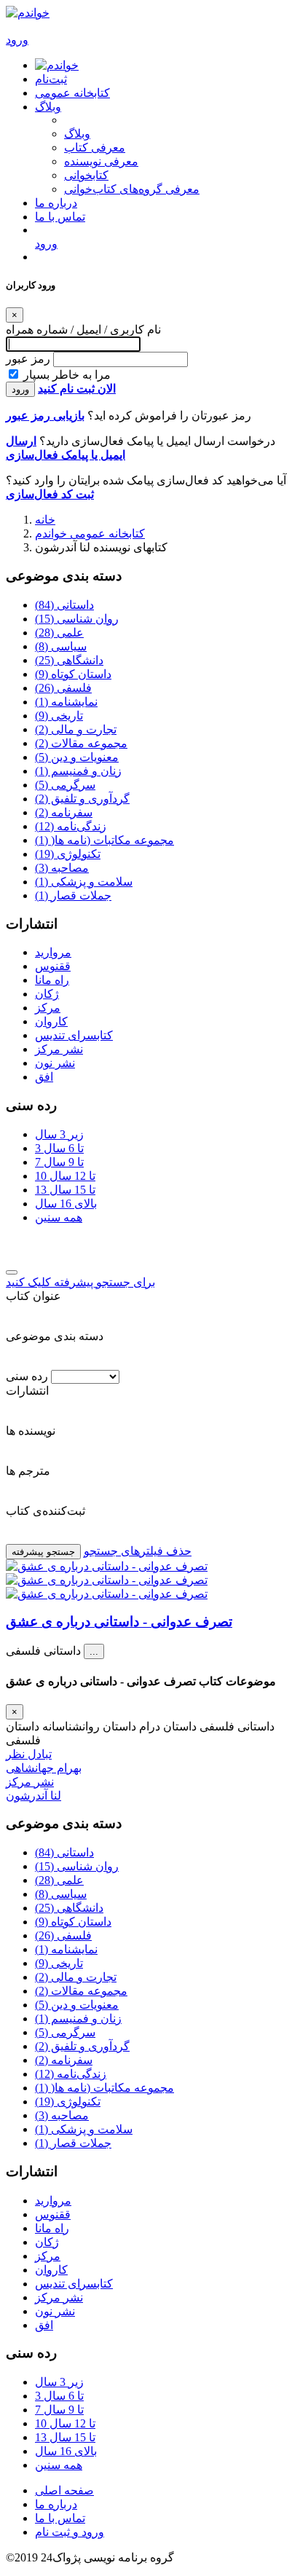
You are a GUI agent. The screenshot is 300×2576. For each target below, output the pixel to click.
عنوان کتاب (33, 1296)
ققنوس (53, 966)
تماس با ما (60, 217)
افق (44, 1077)
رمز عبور (28, 359)
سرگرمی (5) (65, 785)
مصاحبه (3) (62, 868)
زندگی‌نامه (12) (71, 826)
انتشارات (27, 1391)
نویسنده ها (31, 1431)
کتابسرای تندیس (74, 1035)
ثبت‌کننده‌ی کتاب (46, 1511)
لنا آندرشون (33, 1796)
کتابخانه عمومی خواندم (90, 533)
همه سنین (59, 1217)
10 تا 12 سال (65, 1176)
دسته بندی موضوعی (55, 1336)
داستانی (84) (64, 605)
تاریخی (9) (59, 716)
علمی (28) (59, 633)
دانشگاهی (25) (69, 660)
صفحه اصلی (64, 2490)
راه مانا (52, 980)
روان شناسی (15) (77, 619)
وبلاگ (48, 107)
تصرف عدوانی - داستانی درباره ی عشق (119, 1622)
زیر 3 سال (59, 1134)
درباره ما (56, 203)
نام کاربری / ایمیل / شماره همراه (83, 330)
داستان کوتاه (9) (73, 674)
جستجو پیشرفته (43, 1552)
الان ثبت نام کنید (77, 389)
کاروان (51, 1021)
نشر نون (55, 1063)
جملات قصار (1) (73, 895)
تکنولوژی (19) (68, 854)
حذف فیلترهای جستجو (138, 1551)
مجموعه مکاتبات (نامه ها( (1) (104, 840)
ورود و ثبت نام (70, 2532)
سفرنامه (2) (64, 812)
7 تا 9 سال (59, 1162)
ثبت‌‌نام (51, 79)
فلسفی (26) (63, 688)
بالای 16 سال (66, 1204)
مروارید (53, 952)
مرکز (48, 1008)
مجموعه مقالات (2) (81, 743)
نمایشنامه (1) (66, 702)
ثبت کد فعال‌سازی (50, 494)
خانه (45, 520)
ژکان (47, 994)
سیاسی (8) (61, 646)
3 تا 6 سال (59, 1148)
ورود (20, 389)
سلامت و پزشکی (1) (84, 882)
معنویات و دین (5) (77, 757)
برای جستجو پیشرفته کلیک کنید (80, 1282)
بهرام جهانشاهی (44, 1768)
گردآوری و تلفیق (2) (82, 799)
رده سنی (27, 1376)
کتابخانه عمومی (72, 93)
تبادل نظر (29, 1754)
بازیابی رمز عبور (45, 415)
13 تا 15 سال (65, 1190)
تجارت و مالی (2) (76, 729)
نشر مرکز (59, 1049)
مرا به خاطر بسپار (67, 375)
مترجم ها (28, 1471)
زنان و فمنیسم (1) (78, 771)
